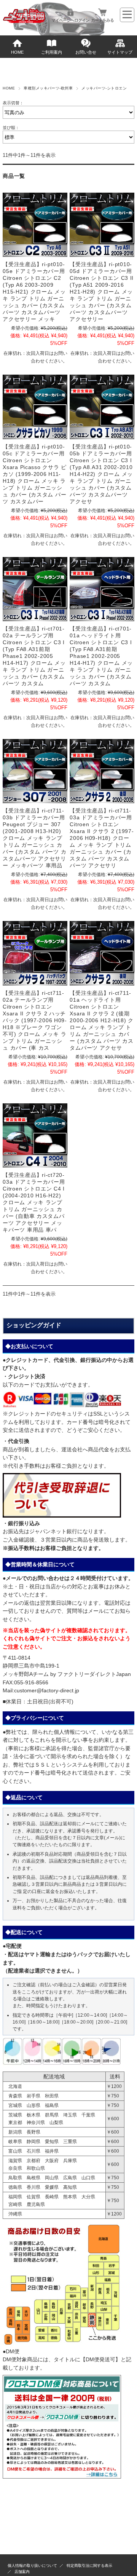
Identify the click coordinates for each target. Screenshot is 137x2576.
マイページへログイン (70, 20)
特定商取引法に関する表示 (89, 2566)
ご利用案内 (52, 52)
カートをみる (102, 20)
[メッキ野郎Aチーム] (24, 22)
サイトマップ (120, 52)
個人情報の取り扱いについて (32, 2566)
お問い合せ (86, 52)
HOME (17, 52)
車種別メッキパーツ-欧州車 (48, 88)
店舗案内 (22, 2572)
